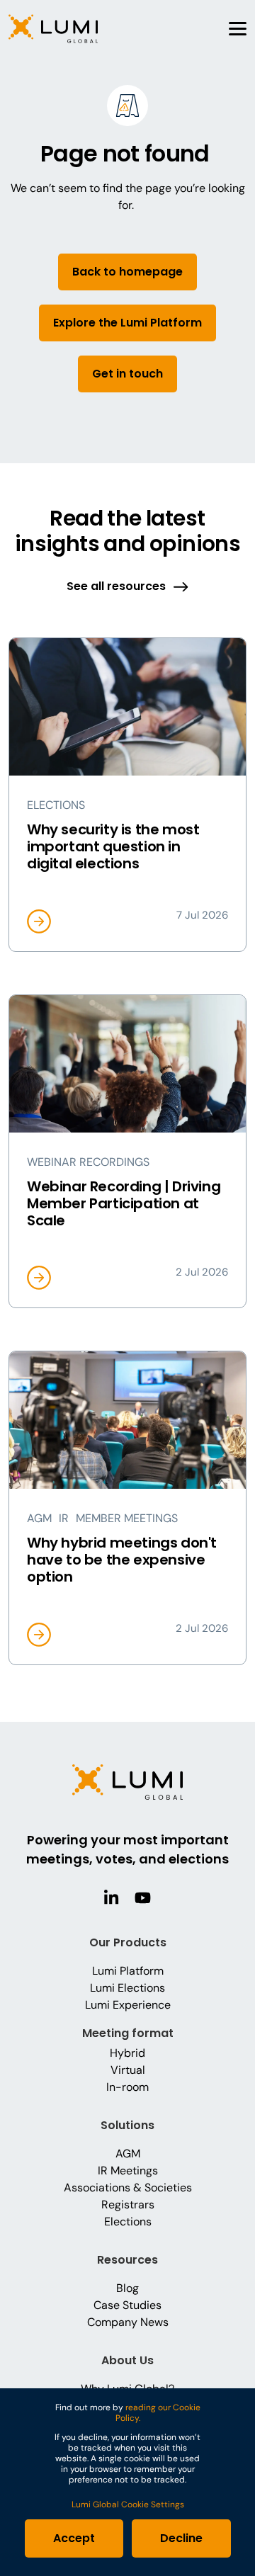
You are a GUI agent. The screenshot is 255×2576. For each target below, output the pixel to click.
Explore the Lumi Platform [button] (127, 323)
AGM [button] (128, 2154)
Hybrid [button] (127, 2053)
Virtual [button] (128, 2070)
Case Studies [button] (127, 2305)
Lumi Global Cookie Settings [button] (128, 2504)
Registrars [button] (128, 2205)
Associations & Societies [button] (128, 2188)
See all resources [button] (116, 586)
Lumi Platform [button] (128, 1971)
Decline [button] (181, 2538)
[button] (53, 29)
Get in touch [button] (127, 374)
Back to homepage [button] (127, 272)
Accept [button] (74, 2538)
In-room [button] (127, 2087)
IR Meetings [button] (128, 2171)
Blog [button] (127, 2288)
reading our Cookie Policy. (158, 2413)
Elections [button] (128, 2222)
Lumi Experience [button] (128, 2005)
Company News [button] (128, 2322)
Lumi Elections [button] (127, 1988)
